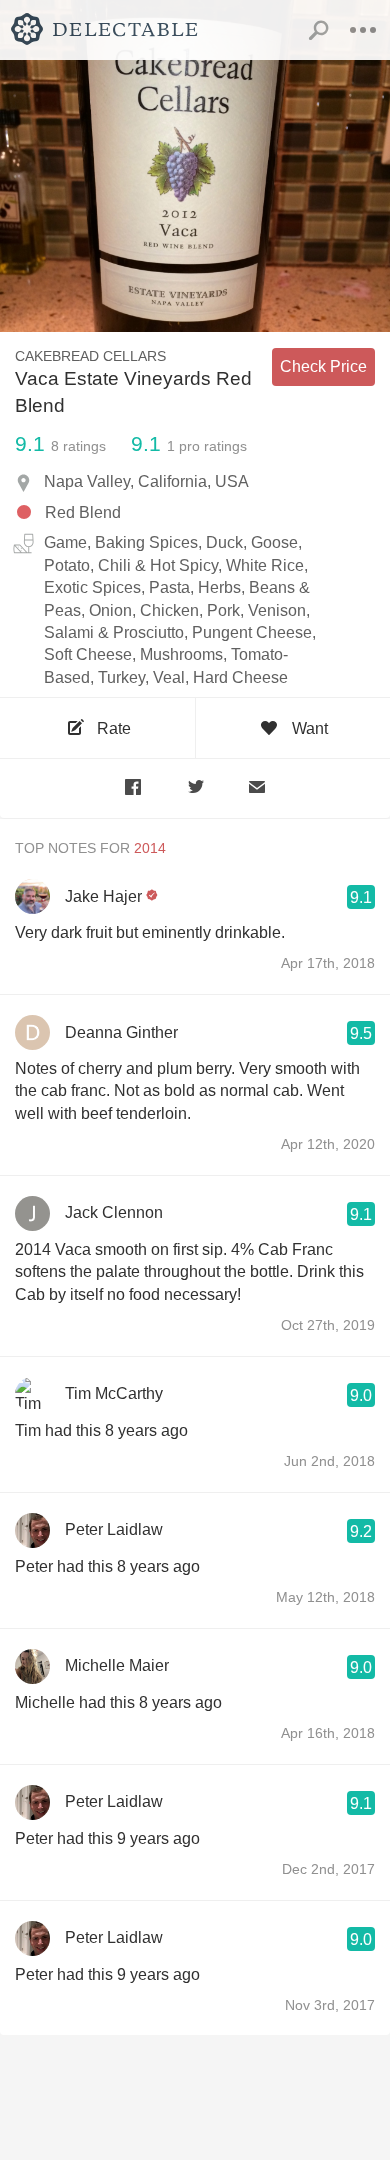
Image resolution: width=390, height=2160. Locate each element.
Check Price (323, 366)
